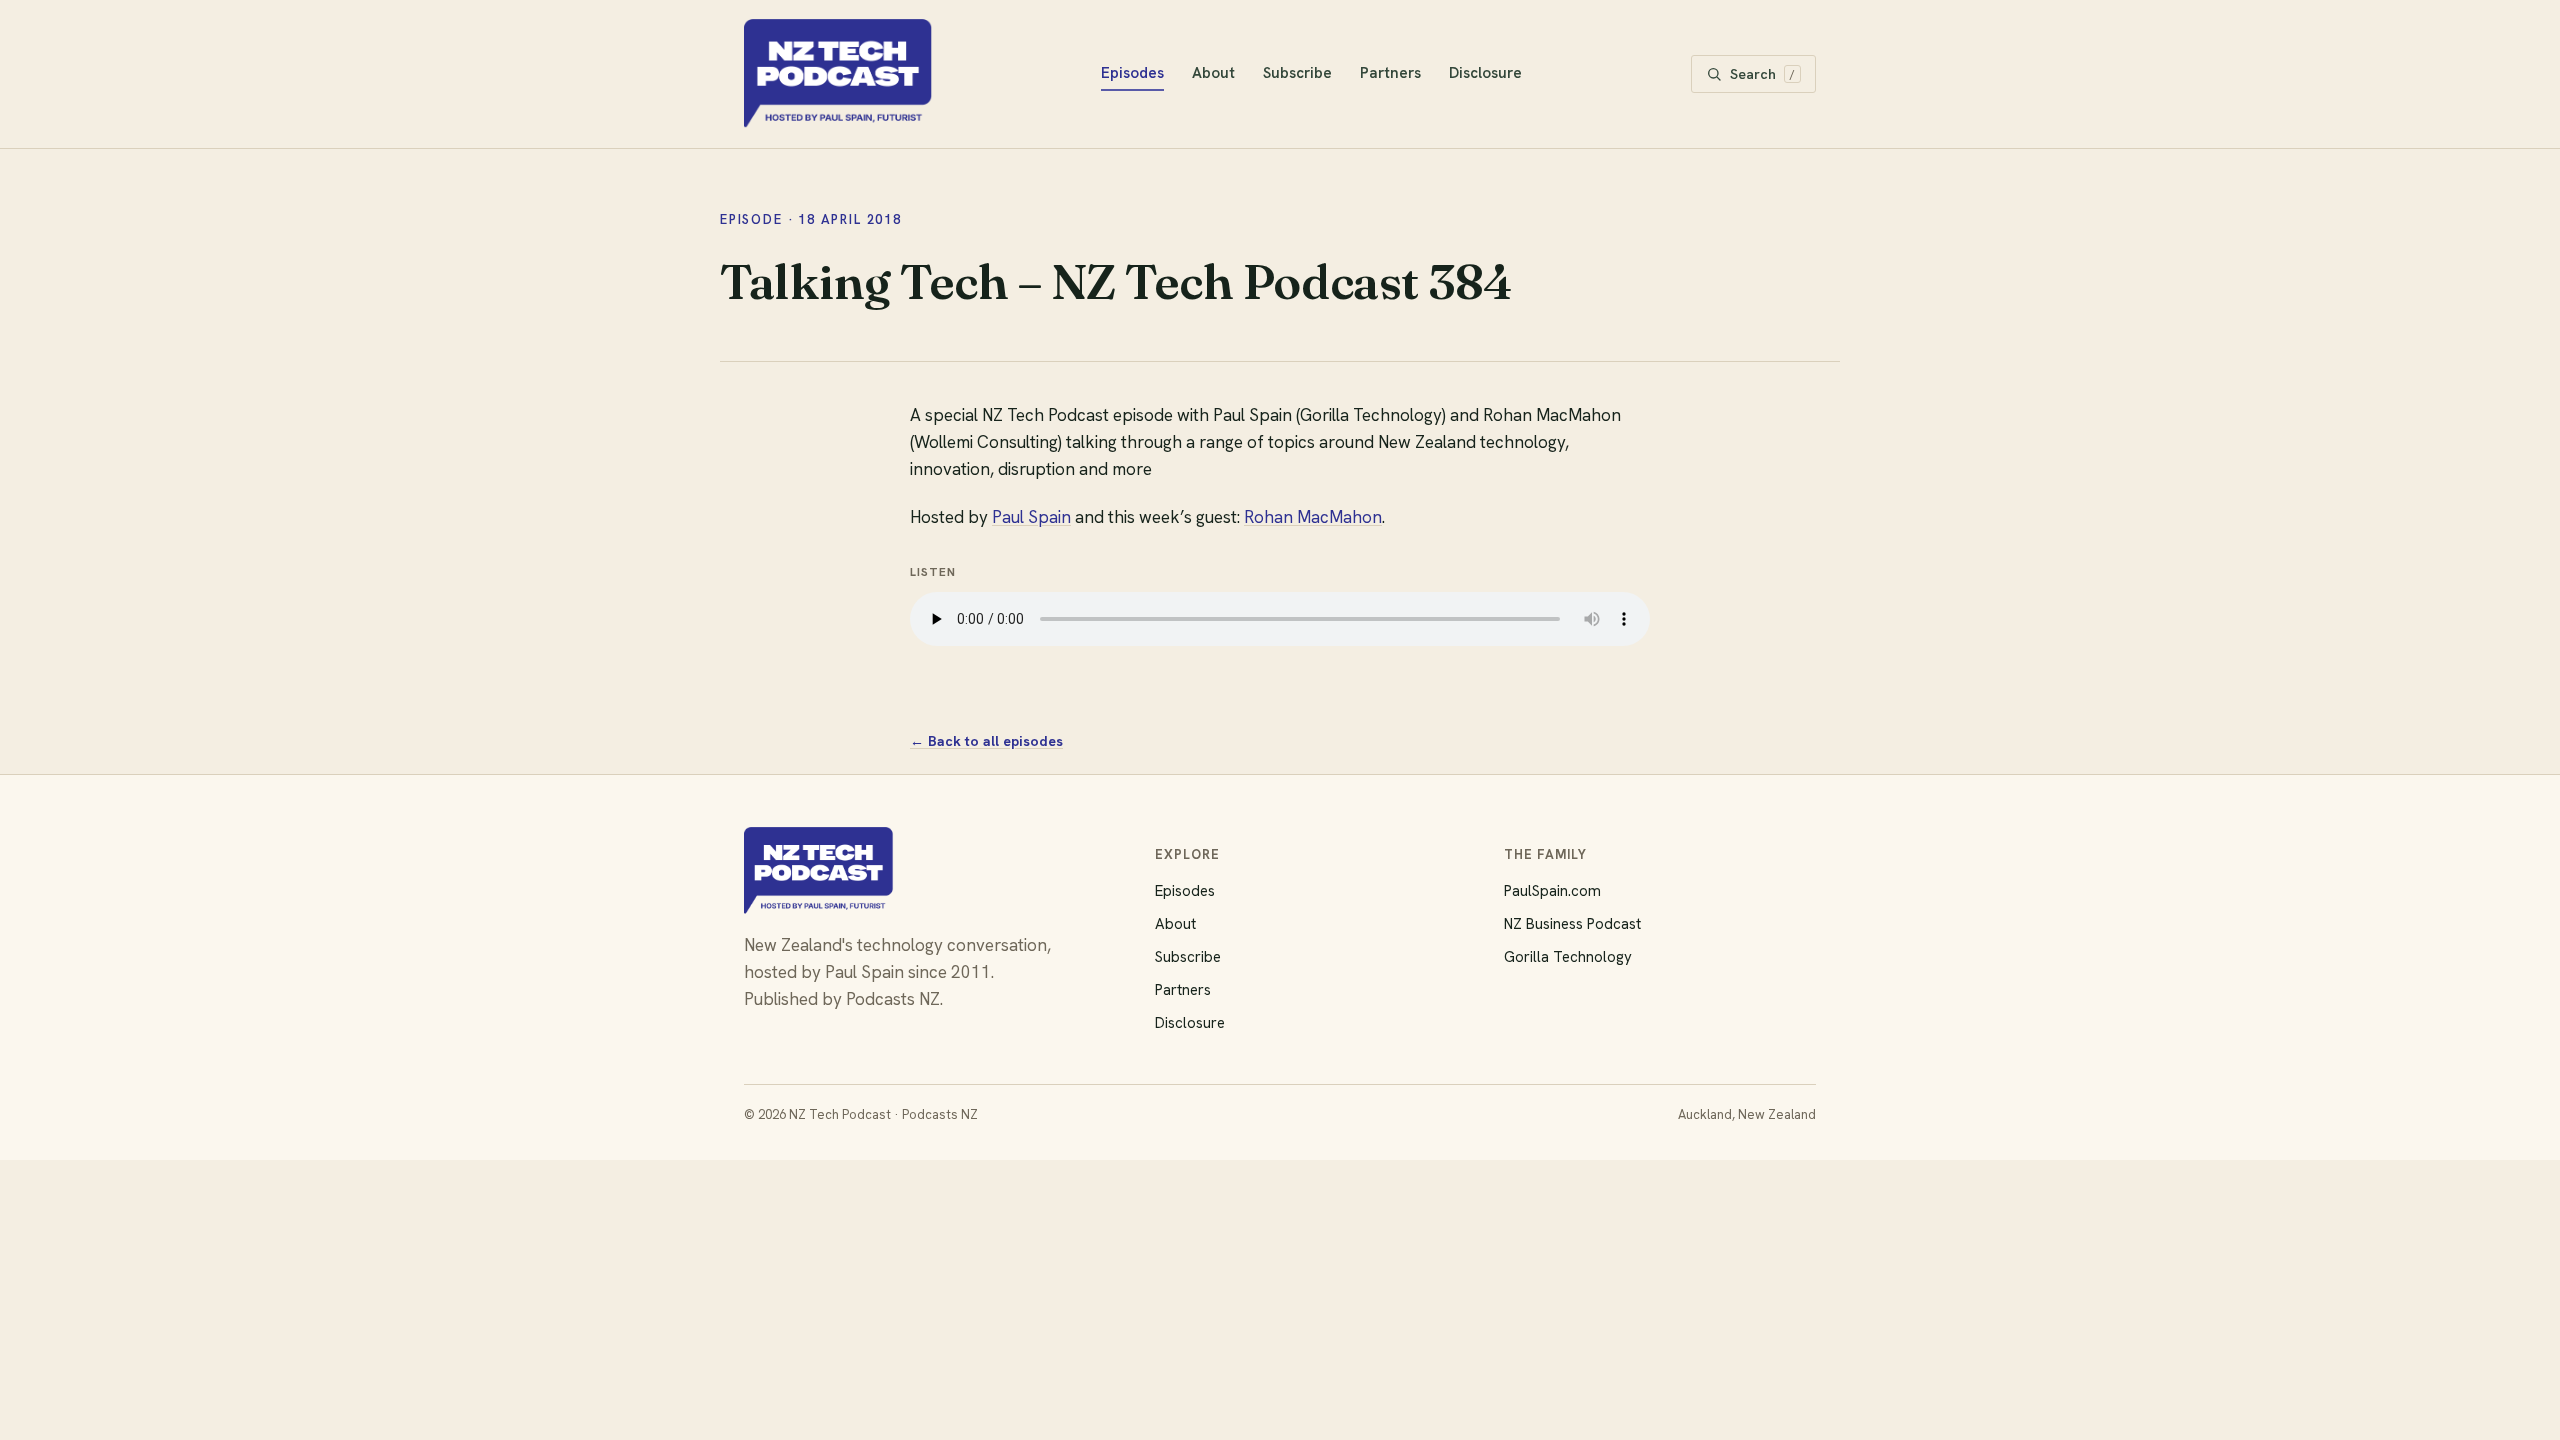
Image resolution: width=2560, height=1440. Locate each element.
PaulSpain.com (1552, 891)
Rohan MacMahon (1313, 517)
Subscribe (1297, 73)
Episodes (1132, 73)
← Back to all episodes (986, 741)
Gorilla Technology (1568, 957)
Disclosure (1485, 73)
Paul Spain (1031, 517)
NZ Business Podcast (1572, 924)
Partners (1390, 73)
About (1213, 73)
